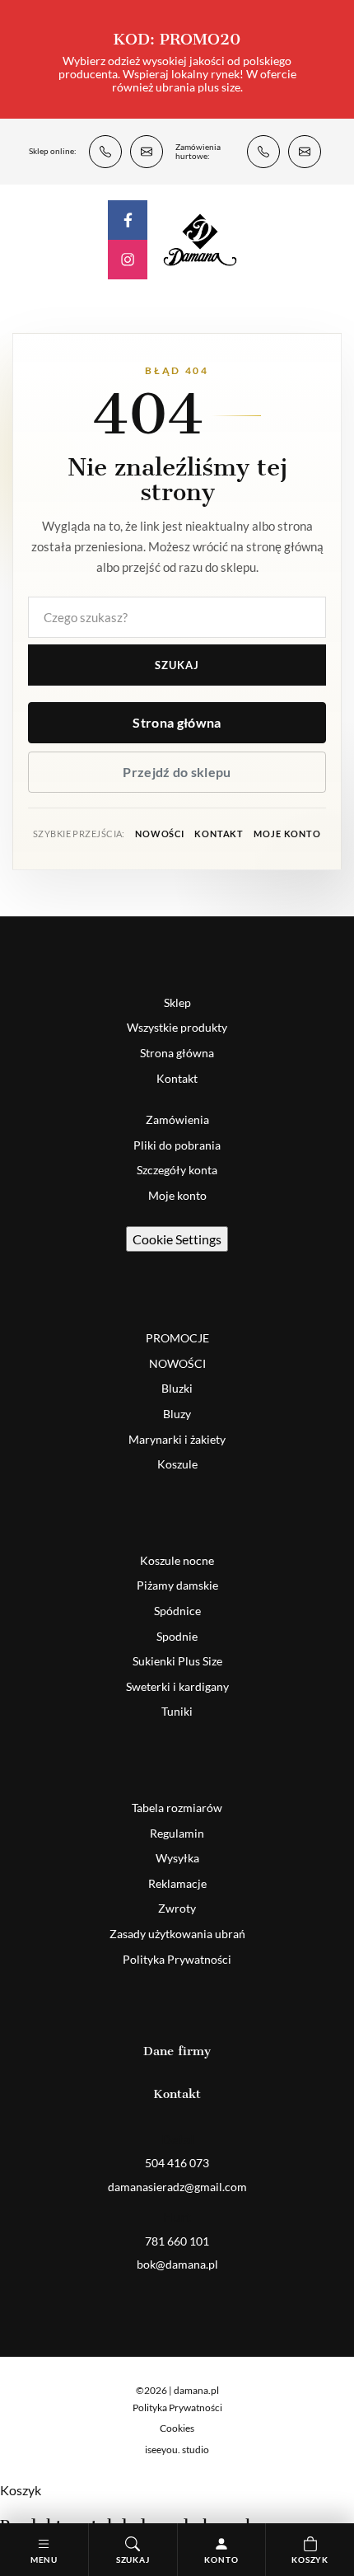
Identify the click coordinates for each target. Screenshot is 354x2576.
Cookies (177, 2428)
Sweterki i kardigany (177, 1686)
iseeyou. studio (177, 2450)
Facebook (128, 220)
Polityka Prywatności (177, 1959)
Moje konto (287, 834)
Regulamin (177, 1833)
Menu (44, 2560)
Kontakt (219, 834)
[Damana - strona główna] (200, 239)
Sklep (177, 1002)
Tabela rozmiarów (177, 1808)
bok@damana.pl (305, 152)
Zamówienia (177, 1119)
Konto (221, 2560)
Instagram (128, 260)
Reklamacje (177, 1883)
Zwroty (177, 1908)
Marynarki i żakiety (177, 1439)
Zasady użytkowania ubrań (177, 1934)
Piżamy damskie (177, 1585)
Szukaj (177, 665)
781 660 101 (263, 152)
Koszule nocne (177, 1560)
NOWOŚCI (177, 1363)
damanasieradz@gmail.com (147, 152)
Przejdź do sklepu (177, 772)
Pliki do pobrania (177, 1145)
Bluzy (177, 1414)
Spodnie (177, 1636)
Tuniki (177, 1711)
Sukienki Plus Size (177, 1661)
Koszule (177, 1464)
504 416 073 (105, 152)
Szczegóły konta (177, 1170)
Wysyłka (177, 1858)
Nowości (160, 834)
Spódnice (177, 1611)
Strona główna (177, 722)
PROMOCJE (177, 1338)
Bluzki (177, 1388)
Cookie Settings (177, 1239)
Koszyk (310, 2560)
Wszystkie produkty (177, 1027)
